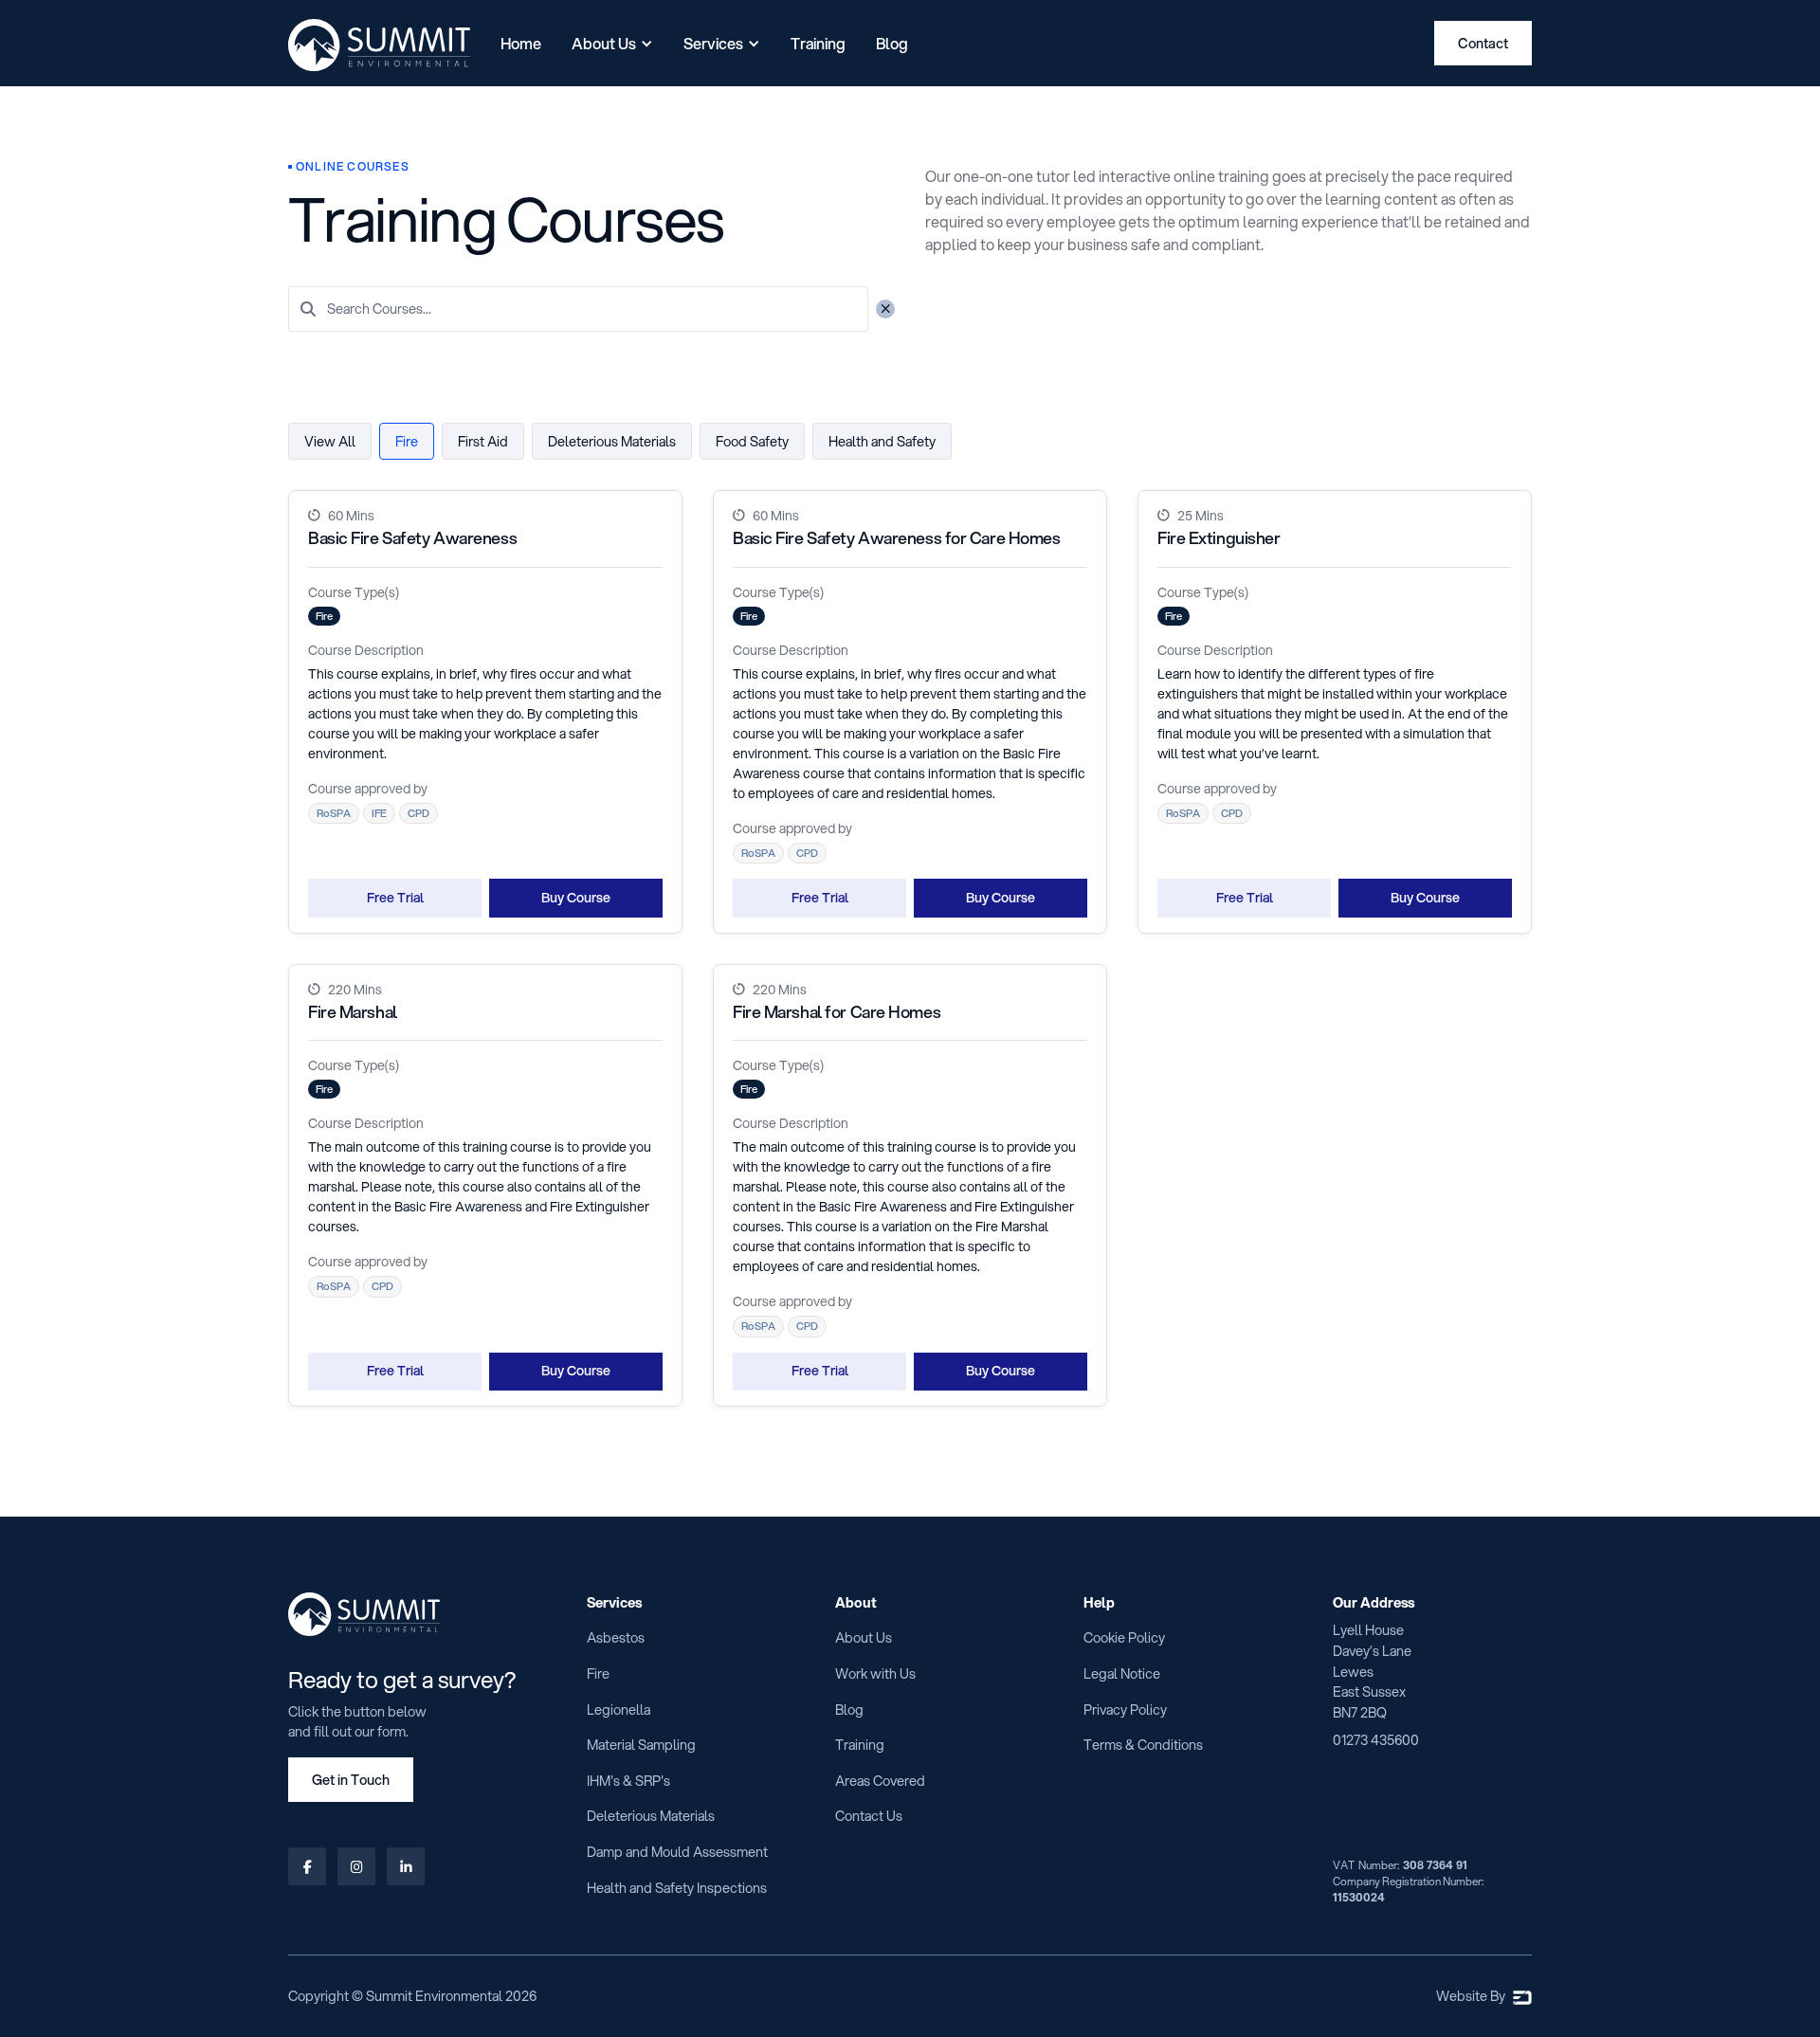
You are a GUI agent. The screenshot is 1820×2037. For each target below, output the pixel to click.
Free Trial (395, 898)
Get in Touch (351, 1780)
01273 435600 (1376, 1740)
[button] (612, 44)
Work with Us (875, 1673)
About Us (864, 1637)
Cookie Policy (1124, 1637)
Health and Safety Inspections (677, 1888)
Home (521, 43)
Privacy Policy (1125, 1710)
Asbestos (616, 1637)
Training (818, 43)
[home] (379, 45)
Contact (1483, 43)
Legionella (619, 1710)
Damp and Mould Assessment (677, 1852)
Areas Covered (880, 1781)
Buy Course (576, 898)
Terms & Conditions (1143, 1745)
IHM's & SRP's (628, 1781)
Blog (892, 43)
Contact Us (869, 1816)
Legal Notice (1122, 1673)
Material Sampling (641, 1745)
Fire (598, 1673)
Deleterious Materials (651, 1816)
